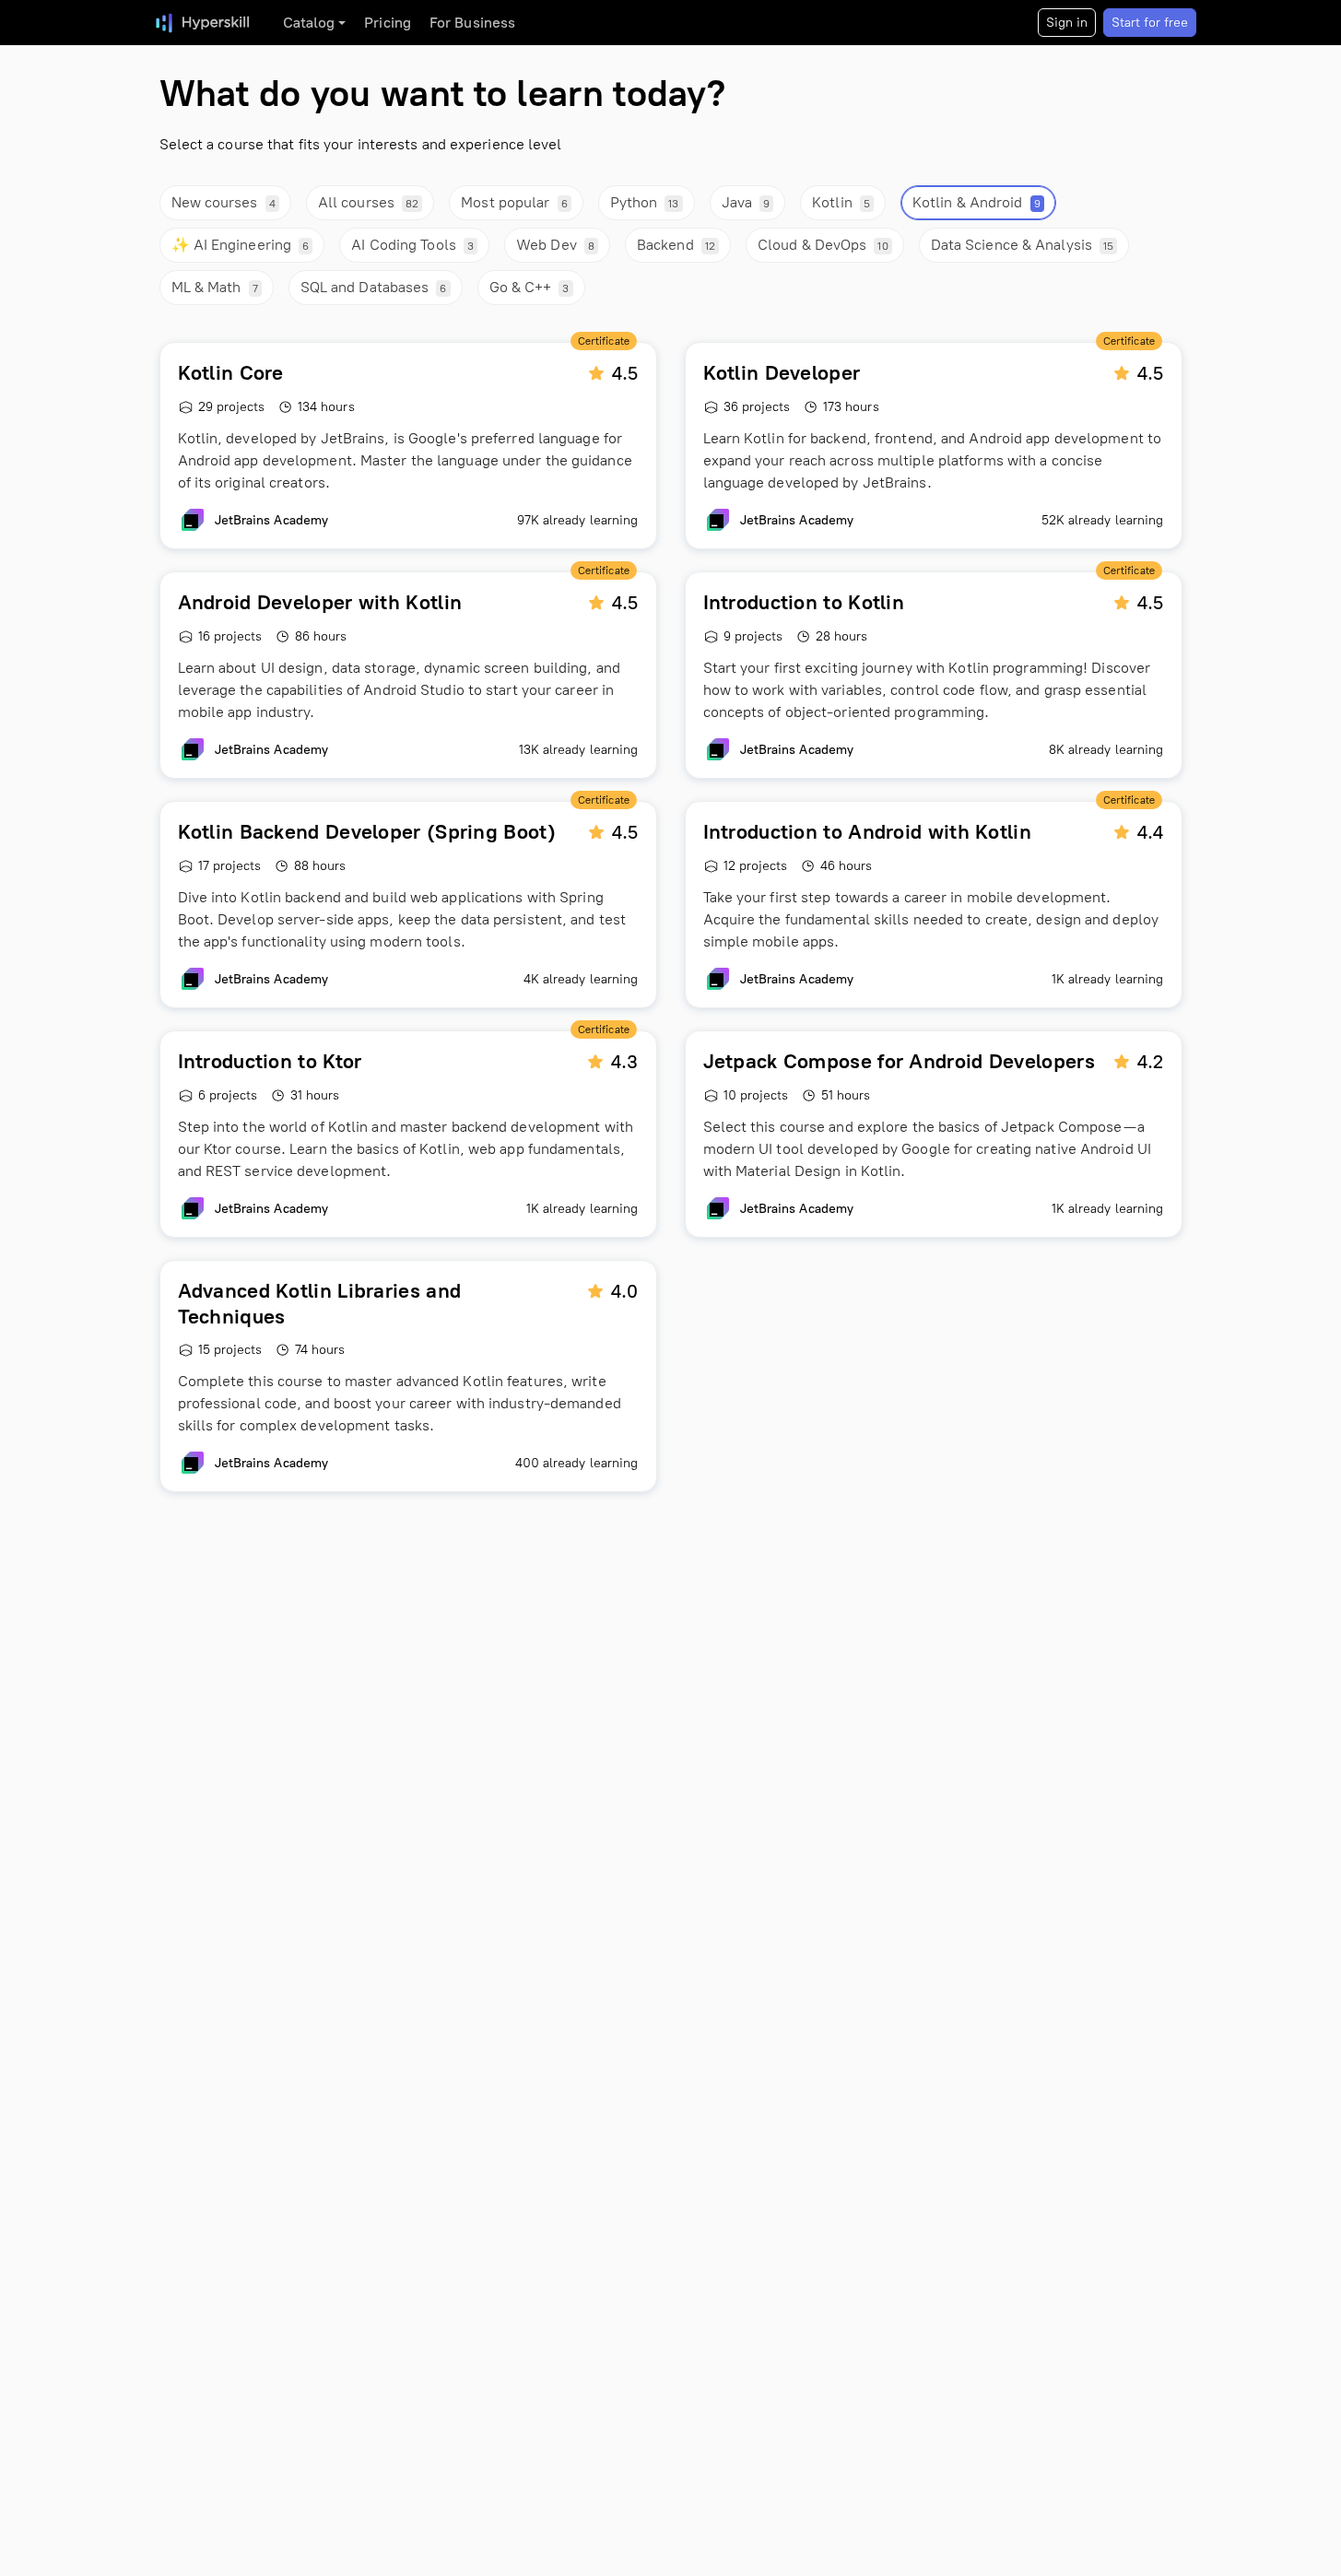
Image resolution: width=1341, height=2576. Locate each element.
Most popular (514, 202)
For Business (472, 23)
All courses (368, 202)
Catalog (309, 23)
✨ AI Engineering (241, 245)
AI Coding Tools (412, 245)
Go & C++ (529, 287)
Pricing (388, 23)
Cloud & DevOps (823, 245)
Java (746, 202)
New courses (223, 202)
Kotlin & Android (976, 202)
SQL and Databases (374, 287)
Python (645, 202)
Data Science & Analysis (1023, 245)
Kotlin (841, 202)
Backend (676, 245)
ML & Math (215, 287)
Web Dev (555, 245)
